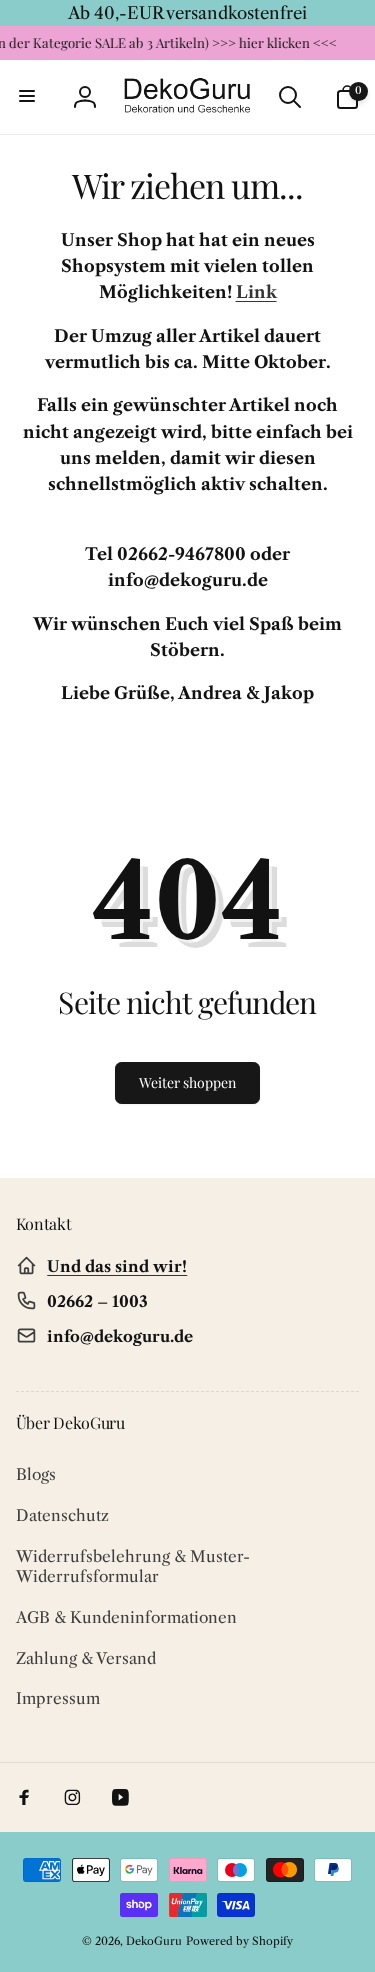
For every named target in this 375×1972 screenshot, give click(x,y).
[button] (28, 97)
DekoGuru (154, 1941)
